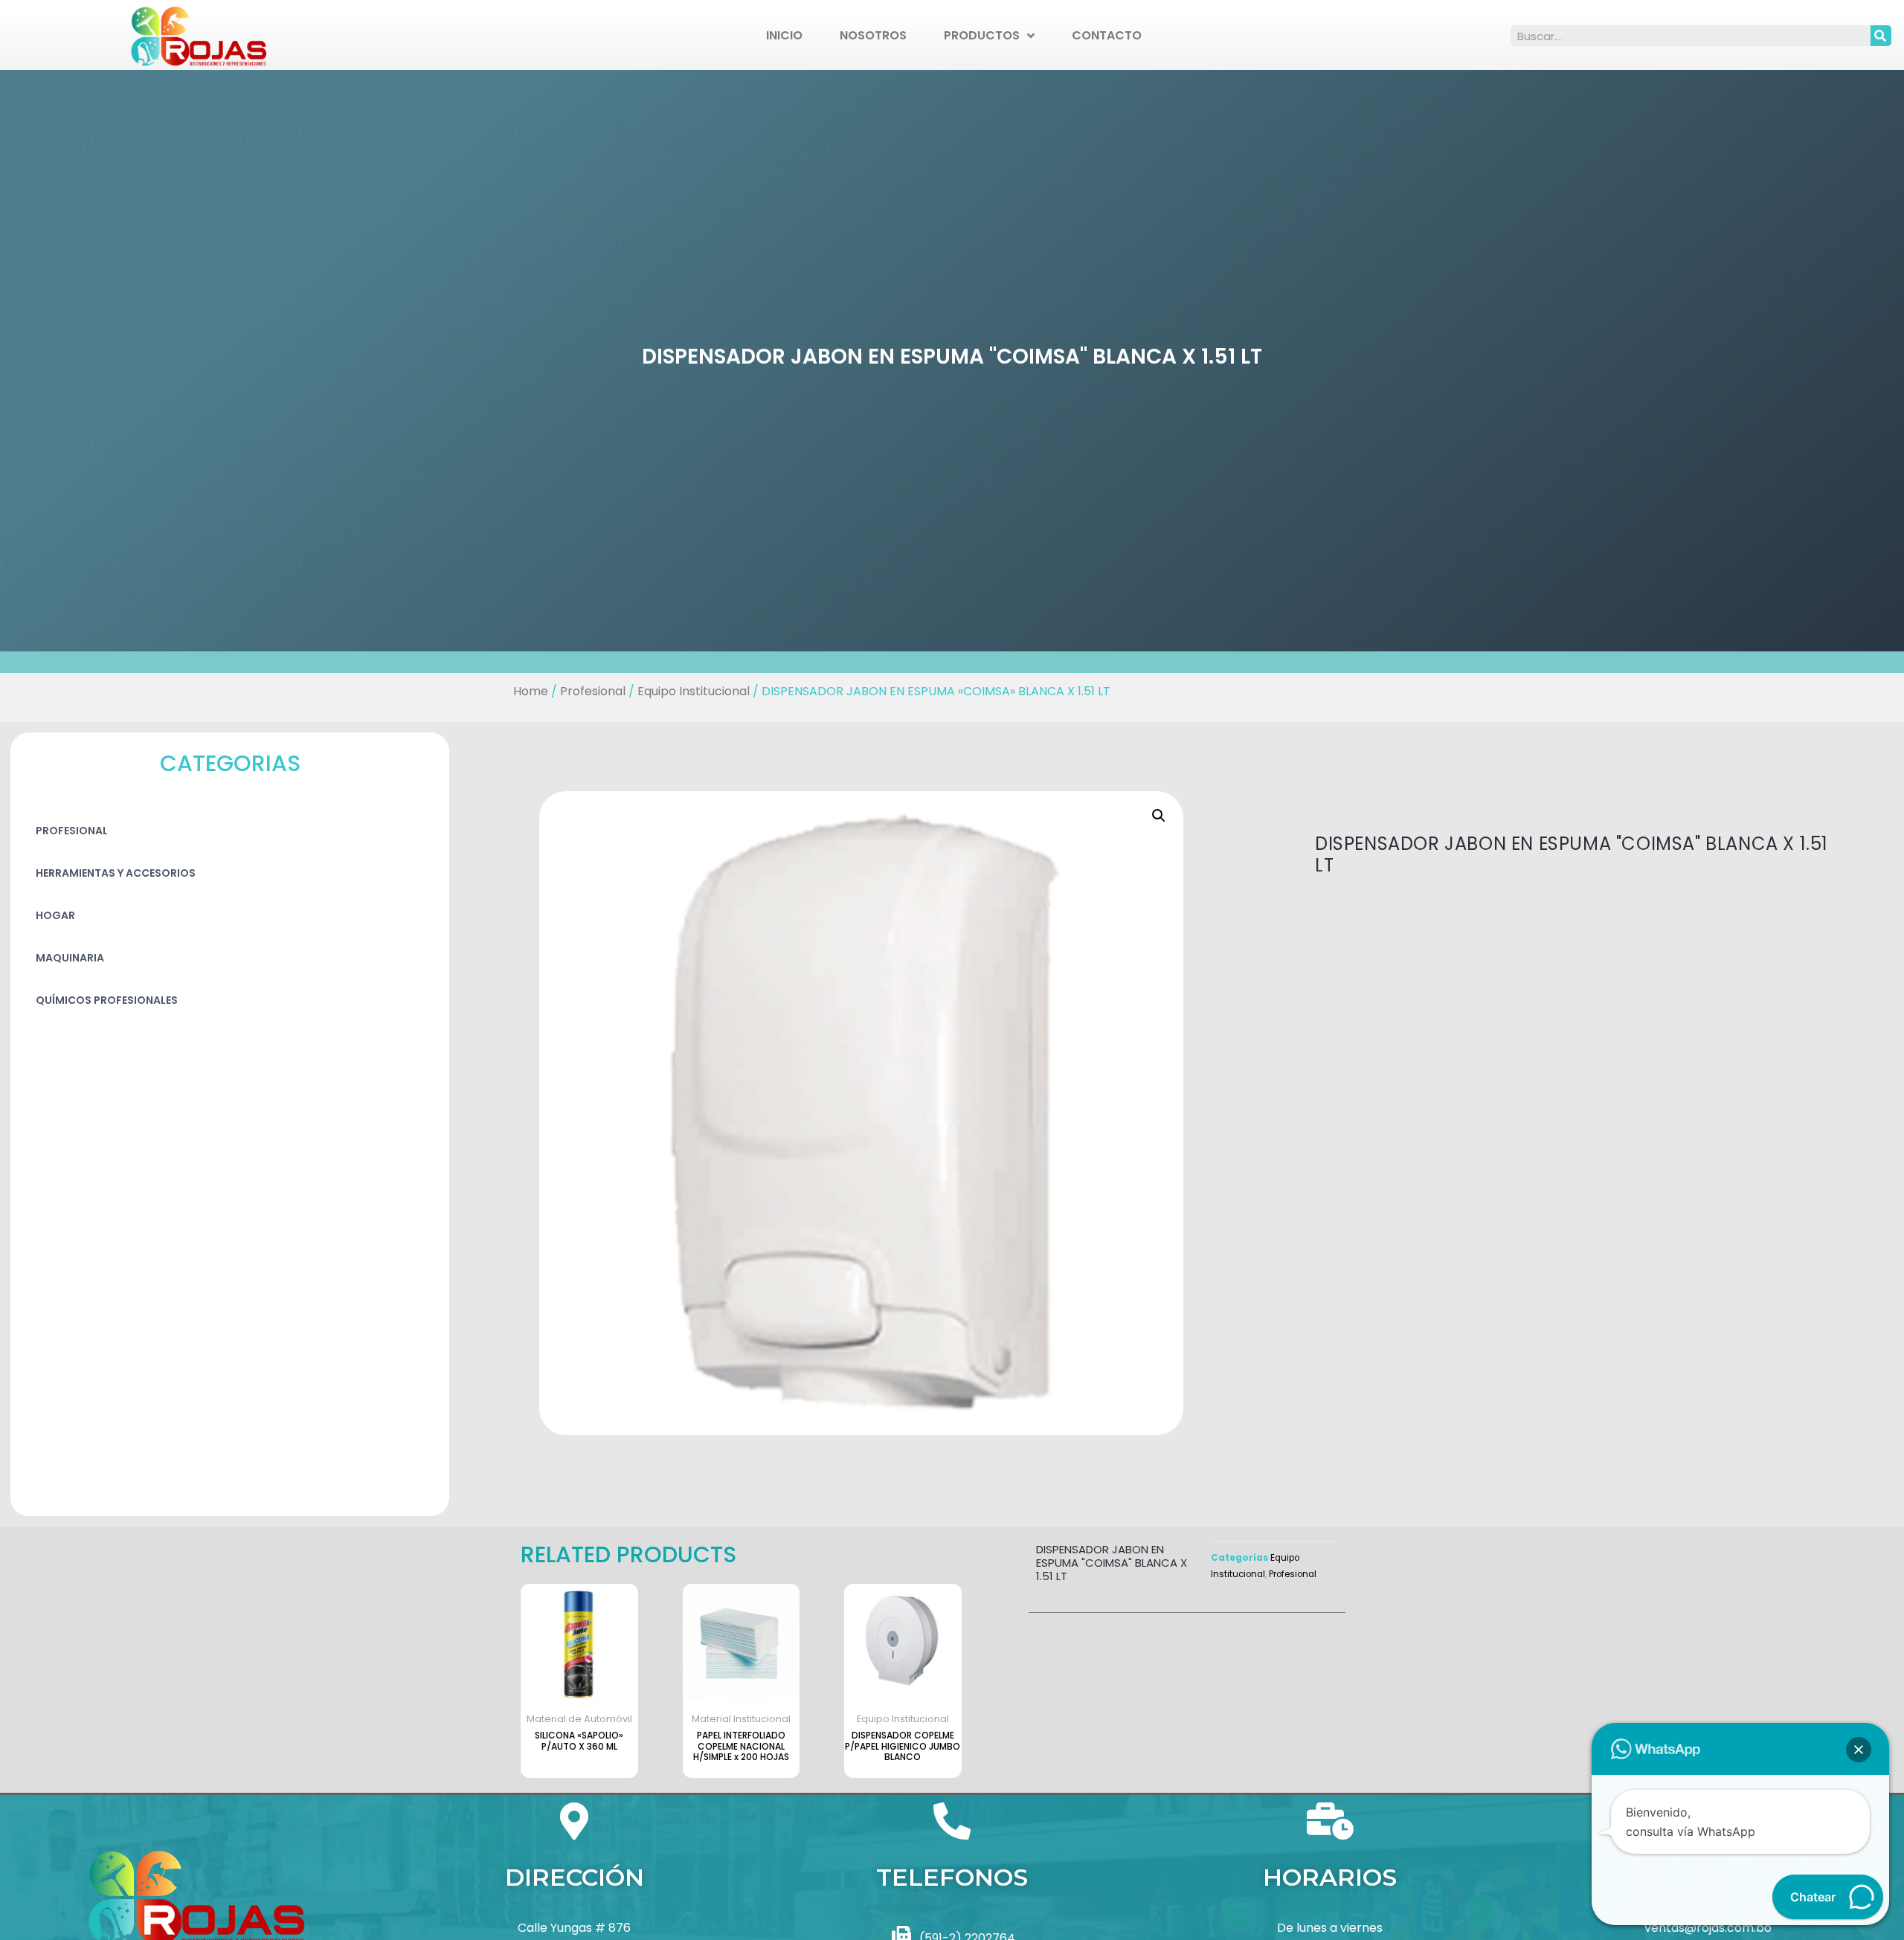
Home (531, 691)
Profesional (593, 691)
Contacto (1107, 35)
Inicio (784, 35)
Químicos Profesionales (107, 1000)
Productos (982, 35)
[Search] (1881, 36)
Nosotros (873, 35)
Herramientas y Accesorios (116, 873)
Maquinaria (70, 958)
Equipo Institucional (694, 691)
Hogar (55, 915)
